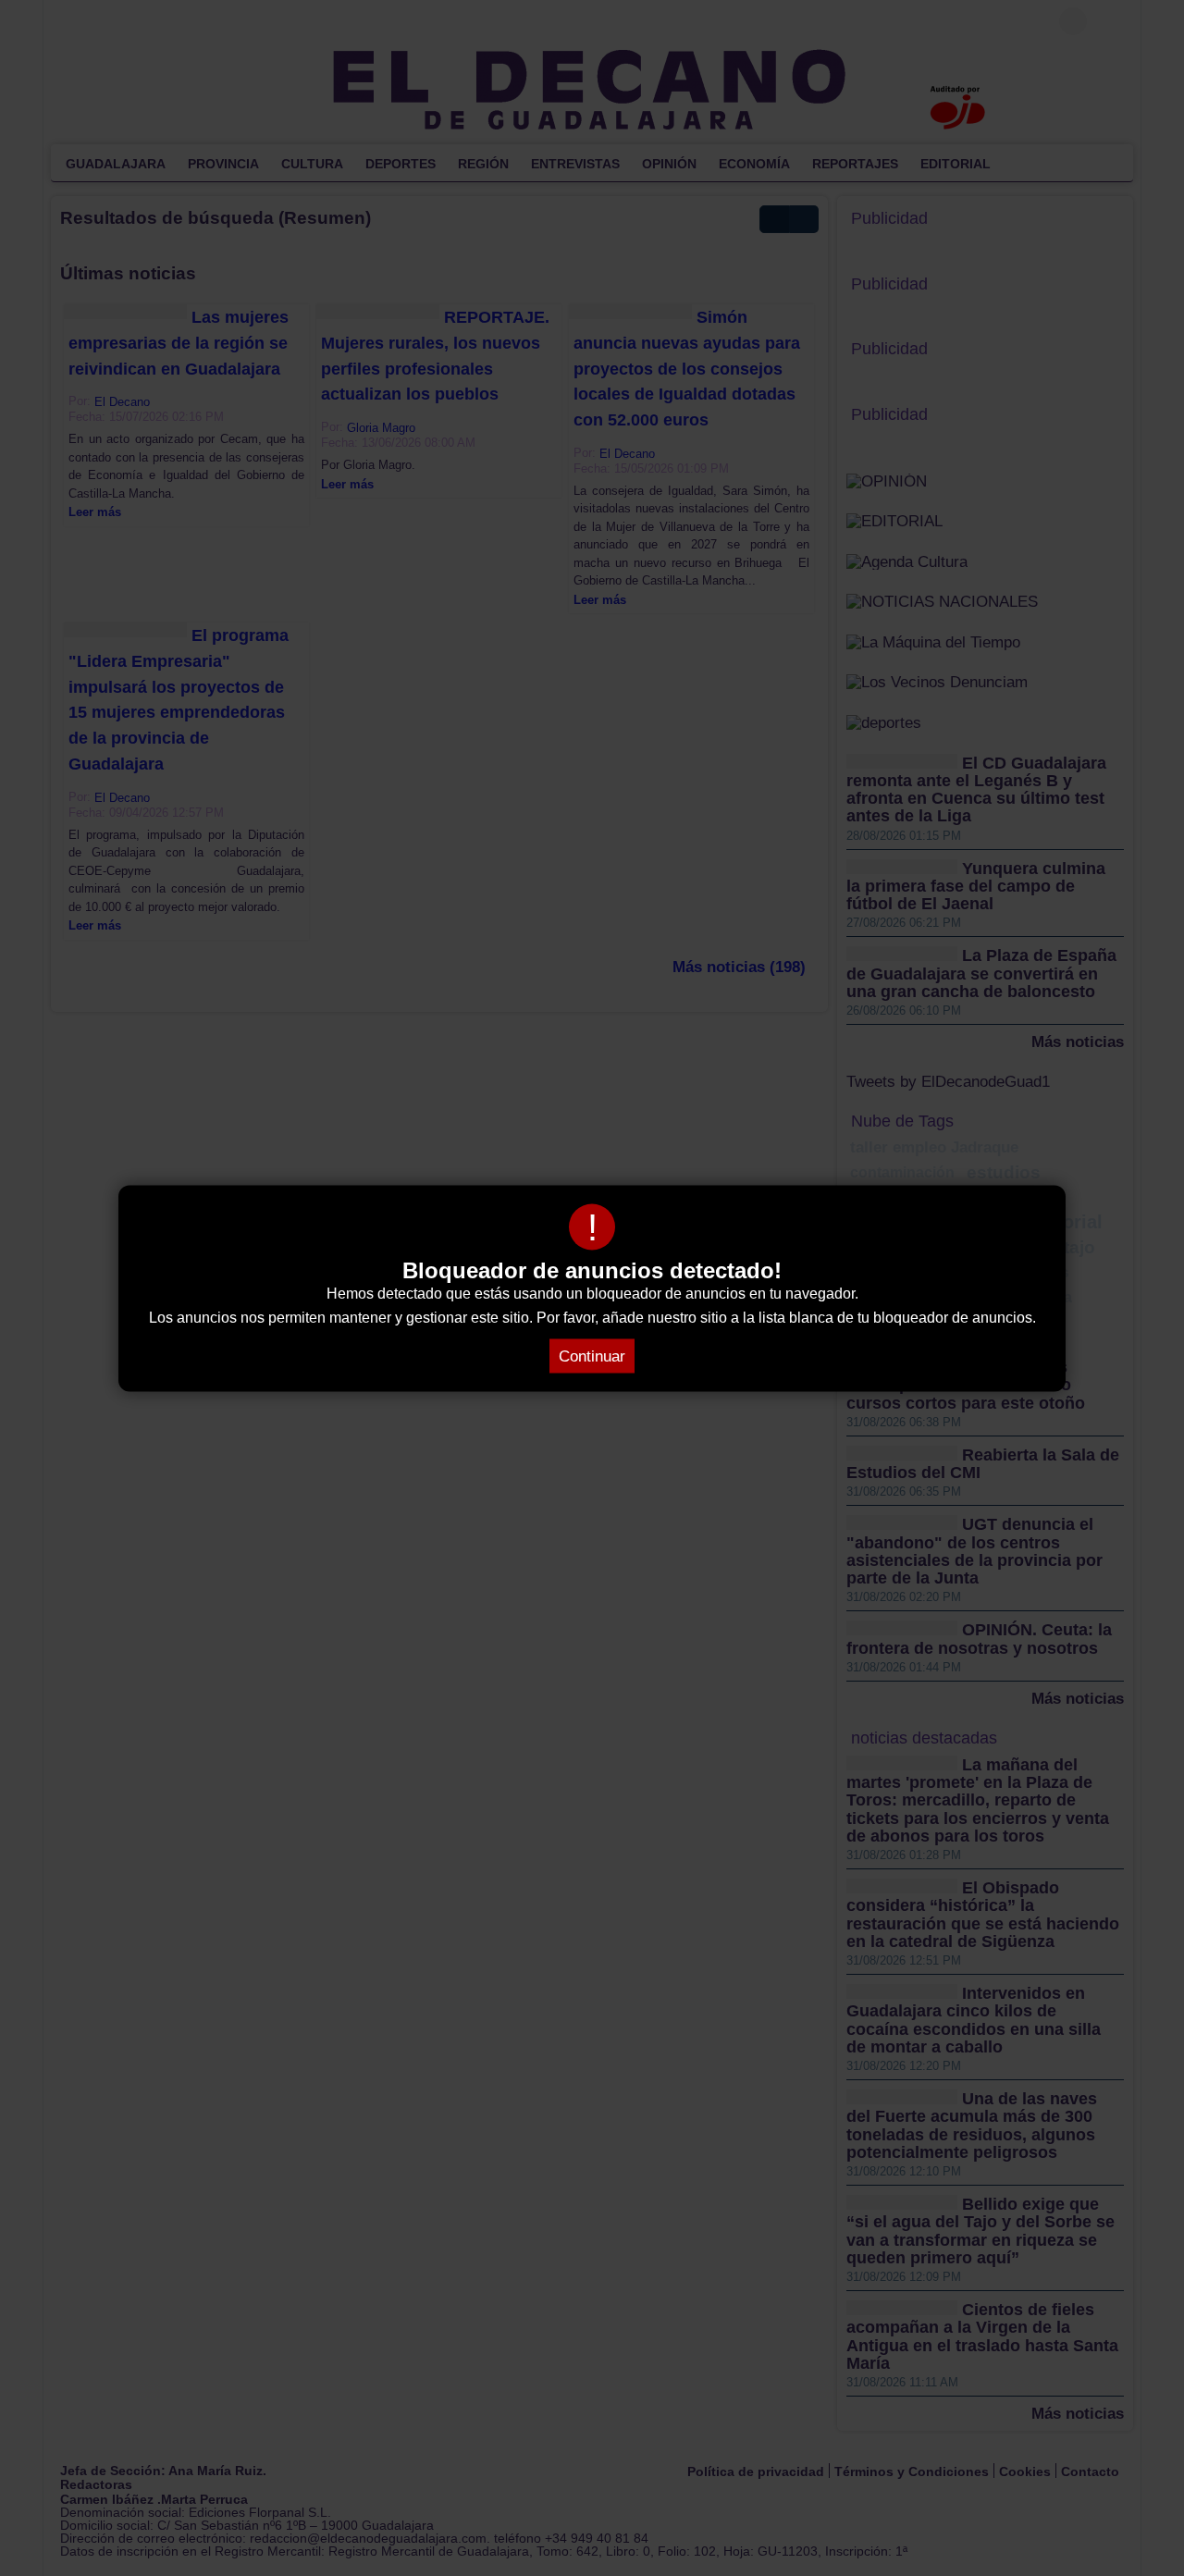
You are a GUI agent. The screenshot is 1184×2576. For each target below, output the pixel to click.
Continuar (592, 1356)
